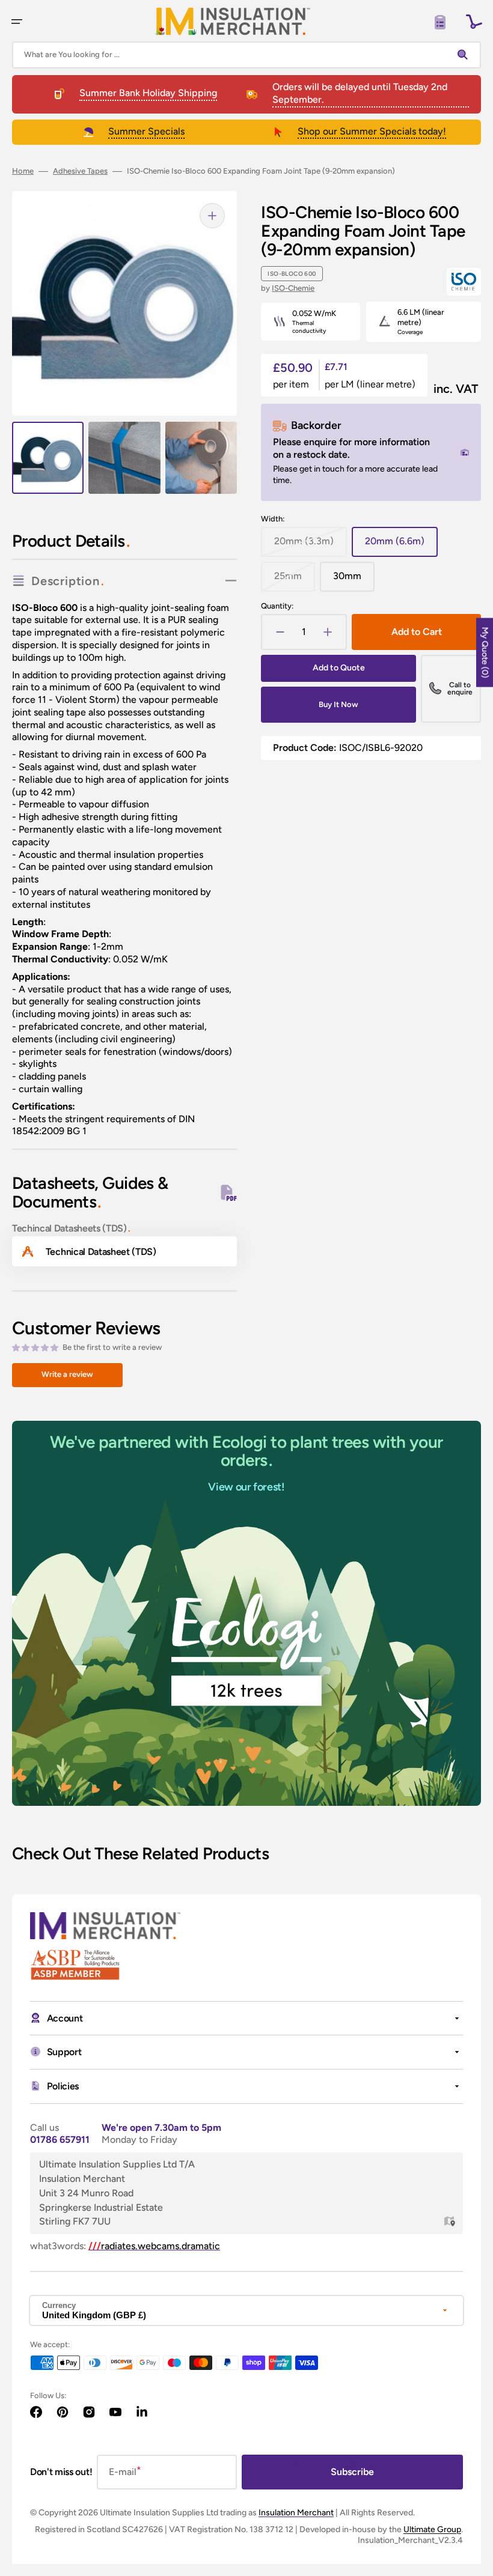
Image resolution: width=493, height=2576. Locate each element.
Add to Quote (339, 668)
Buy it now (338, 704)
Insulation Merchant (296, 2513)
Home (23, 171)
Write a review (67, 1374)
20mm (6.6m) (401, 546)
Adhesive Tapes (80, 171)
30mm (354, 581)
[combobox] (246, 55)
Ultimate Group (432, 2529)
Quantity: (277, 606)
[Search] (465, 55)
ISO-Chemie (293, 288)
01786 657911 (60, 2140)
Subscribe (352, 2472)
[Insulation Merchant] (233, 21)
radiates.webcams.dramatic (154, 2246)
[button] (17, 22)
